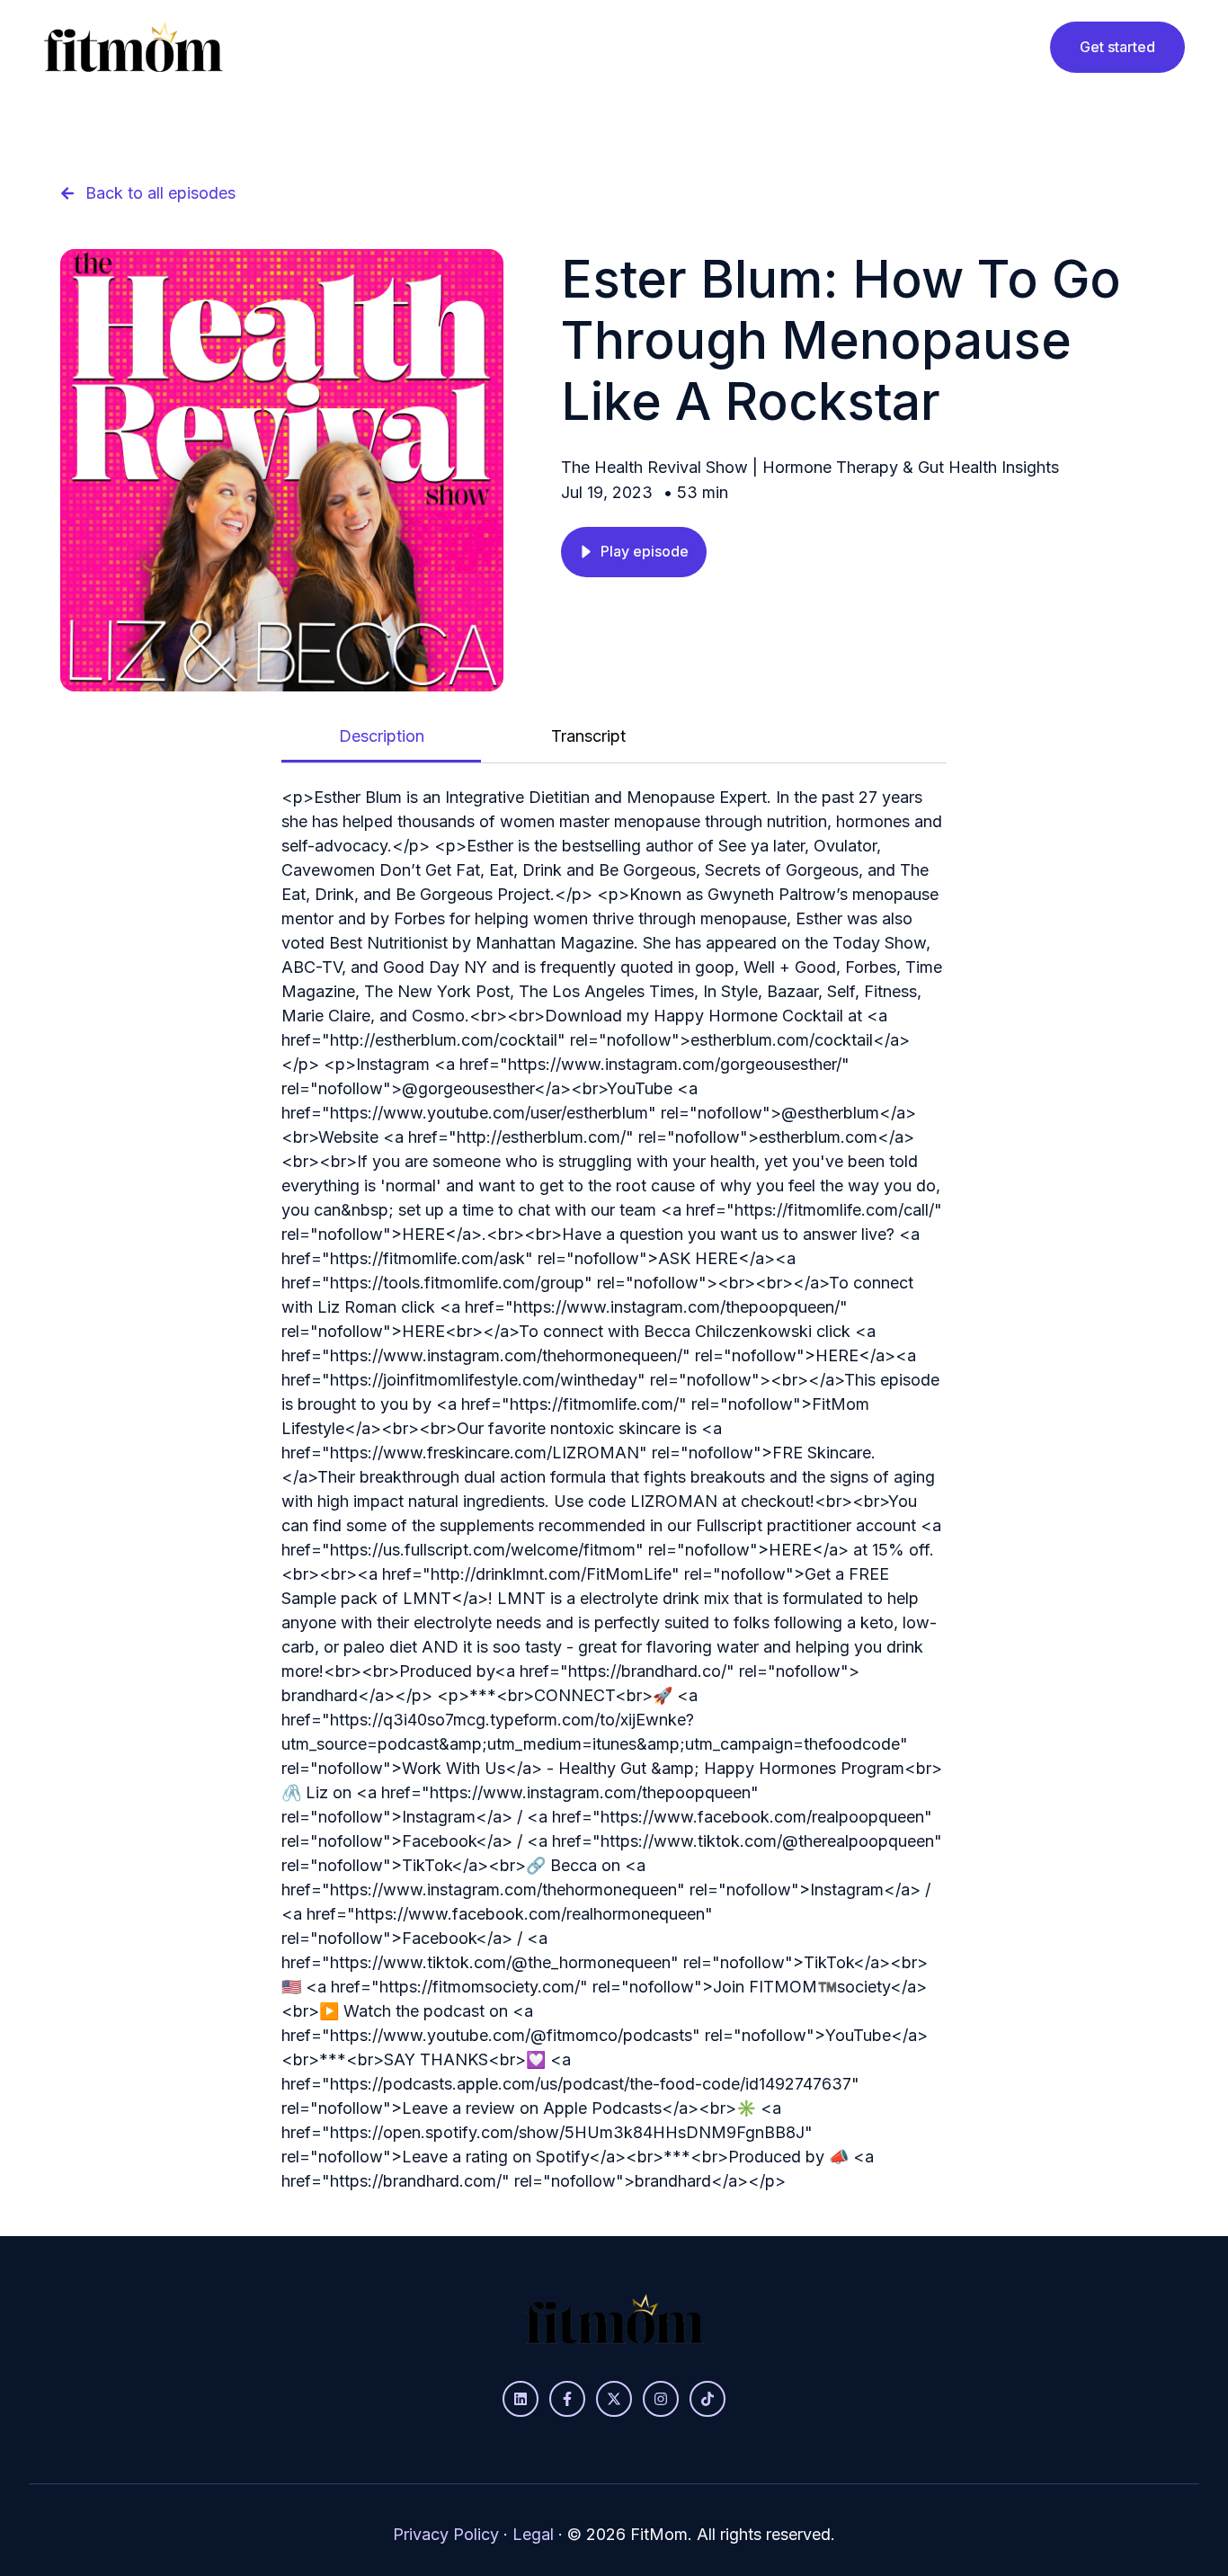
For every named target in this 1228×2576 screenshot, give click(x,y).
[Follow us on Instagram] (661, 2399)
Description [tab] (382, 736)
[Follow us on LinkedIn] (521, 2399)
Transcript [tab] (588, 736)
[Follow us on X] (614, 2399)
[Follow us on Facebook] (567, 2399)
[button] (634, 552)
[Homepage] (133, 47)
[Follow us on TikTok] (707, 2399)
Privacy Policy (446, 2534)
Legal (533, 2534)
